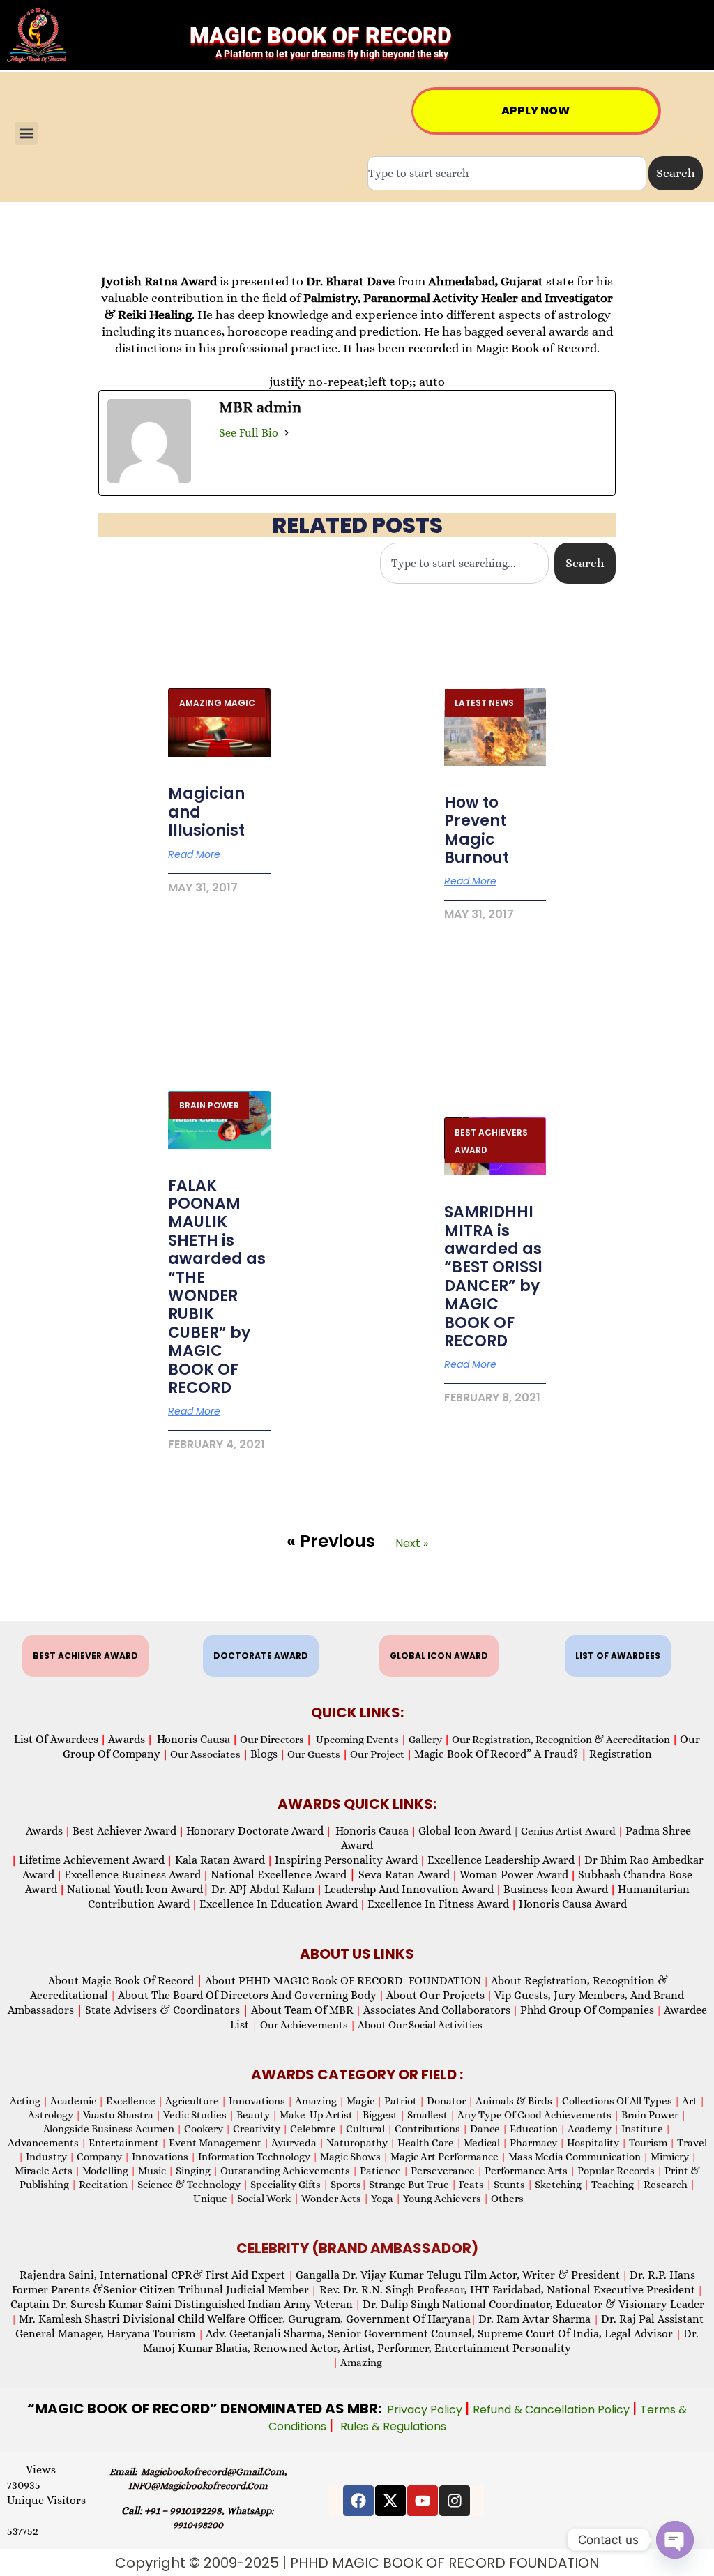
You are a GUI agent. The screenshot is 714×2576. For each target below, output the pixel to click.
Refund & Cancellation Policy (553, 2410)
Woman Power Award (514, 1875)
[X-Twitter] (390, 2501)
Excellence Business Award (132, 1875)
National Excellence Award (283, 1875)
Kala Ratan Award (219, 1860)
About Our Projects (435, 1995)
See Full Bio (249, 433)
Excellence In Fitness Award (438, 1904)
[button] (26, 134)
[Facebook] (358, 2501)
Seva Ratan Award (403, 1875)
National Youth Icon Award (138, 1889)
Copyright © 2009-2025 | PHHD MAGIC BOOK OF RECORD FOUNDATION (357, 2563)
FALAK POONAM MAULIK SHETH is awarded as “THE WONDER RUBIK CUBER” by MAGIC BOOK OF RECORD (217, 1287)
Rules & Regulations (393, 2426)
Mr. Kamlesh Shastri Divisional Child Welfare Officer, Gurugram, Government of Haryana (245, 2319)
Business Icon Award (556, 1889)
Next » (412, 1543)
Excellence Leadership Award (501, 1860)
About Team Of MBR (302, 2010)
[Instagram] (455, 2501)
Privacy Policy (426, 2410)
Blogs (264, 1754)
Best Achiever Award (124, 1831)
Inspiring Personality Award (346, 1860)
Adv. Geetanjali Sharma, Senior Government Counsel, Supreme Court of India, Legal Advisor (441, 2334)
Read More (194, 854)
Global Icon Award (465, 1831)
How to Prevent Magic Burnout (477, 830)
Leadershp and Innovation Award (409, 1889)
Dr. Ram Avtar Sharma (534, 2319)
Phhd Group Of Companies (587, 2010)
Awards (127, 1739)
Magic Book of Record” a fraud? (501, 1754)
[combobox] (507, 173)
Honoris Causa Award (573, 1904)
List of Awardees (56, 1739)
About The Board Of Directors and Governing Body (247, 1995)
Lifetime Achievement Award (92, 1860)
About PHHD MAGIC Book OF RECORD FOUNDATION (343, 1981)
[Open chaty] (675, 2540)
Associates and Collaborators (437, 2010)
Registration (621, 1754)
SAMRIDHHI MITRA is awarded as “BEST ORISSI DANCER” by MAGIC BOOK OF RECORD (493, 1276)
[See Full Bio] (287, 433)
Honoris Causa (193, 1739)
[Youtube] (423, 2501)
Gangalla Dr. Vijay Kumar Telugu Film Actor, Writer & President (458, 2275)
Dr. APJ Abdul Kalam (263, 1889)
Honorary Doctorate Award (255, 1831)
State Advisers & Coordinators (167, 2010)
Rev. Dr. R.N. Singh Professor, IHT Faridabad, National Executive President (506, 2290)
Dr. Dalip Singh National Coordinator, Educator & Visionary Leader (533, 2304)
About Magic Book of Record (126, 1981)
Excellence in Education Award (279, 1904)
